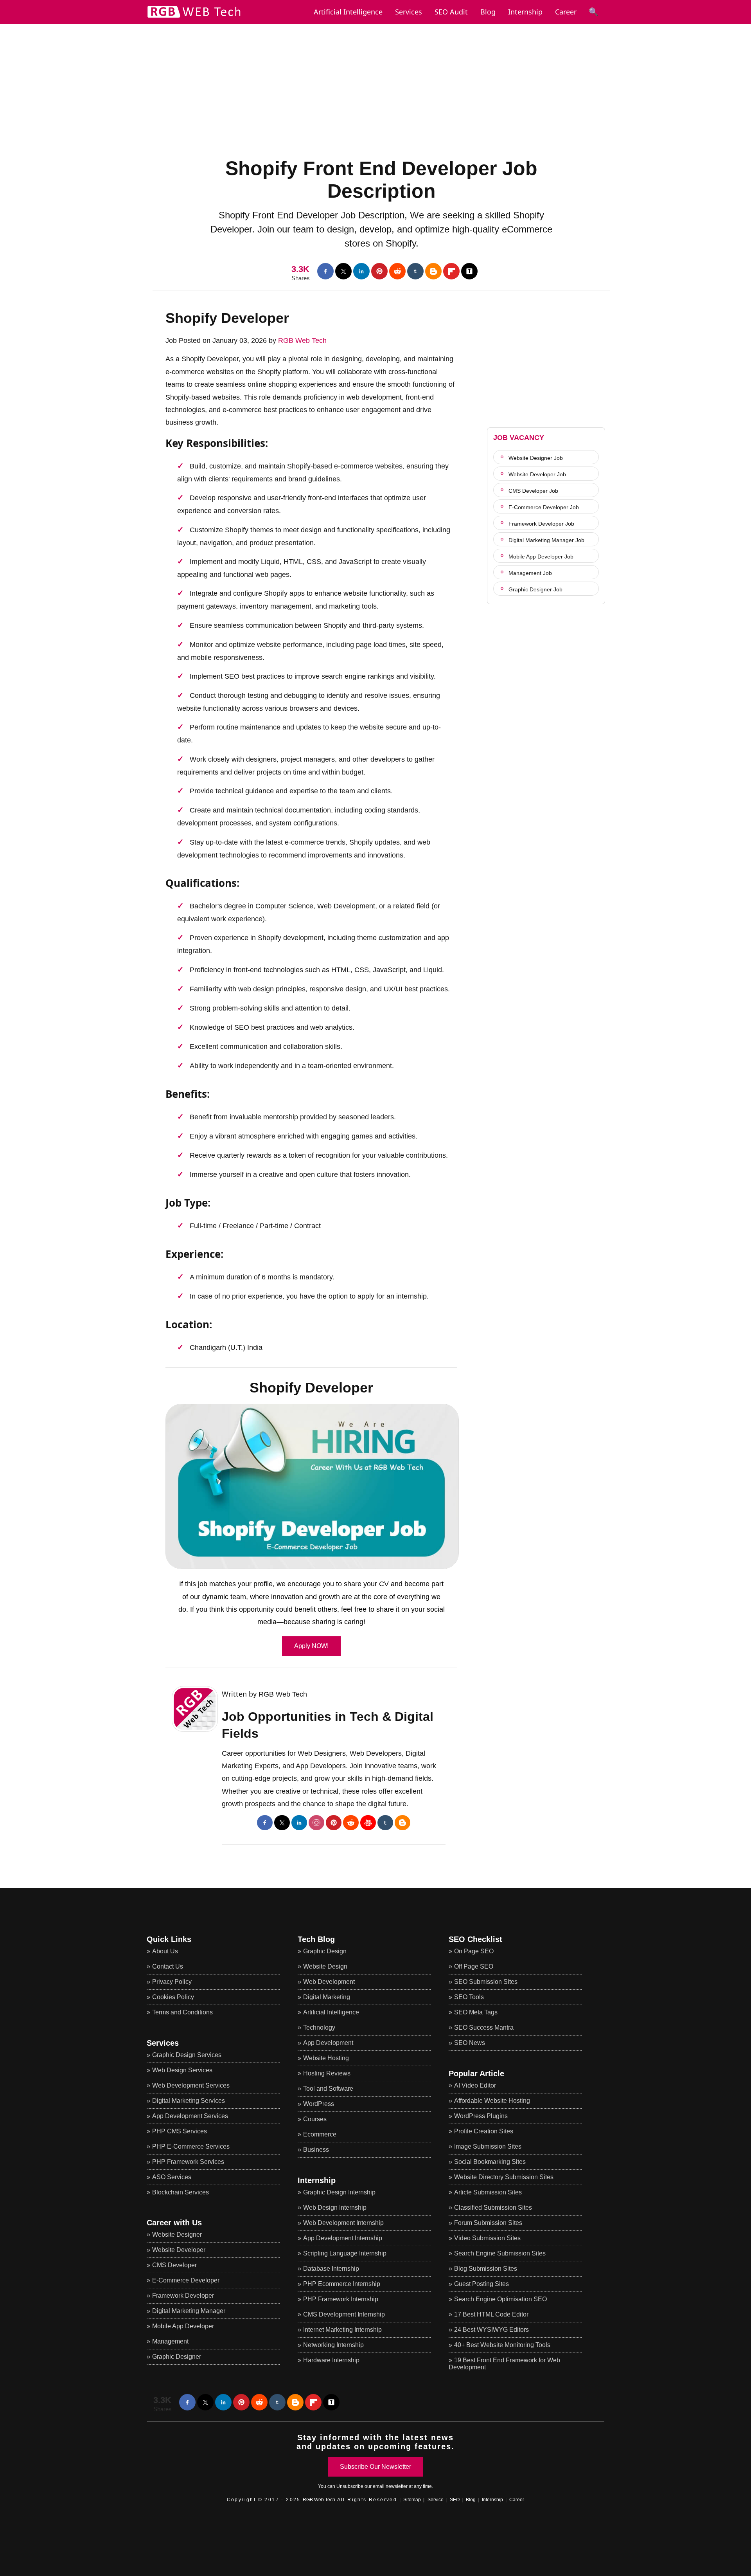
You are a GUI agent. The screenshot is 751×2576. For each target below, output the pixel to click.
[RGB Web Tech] (194, 18)
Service (436, 2500)
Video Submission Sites (487, 2238)
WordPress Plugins (481, 2116)
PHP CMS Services (180, 2131)
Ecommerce (320, 2134)
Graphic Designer (177, 2357)
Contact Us (168, 1966)
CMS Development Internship (344, 2314)
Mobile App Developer (183, 2326)
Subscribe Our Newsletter (375, 2467)
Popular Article (476, 2073)
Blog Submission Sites (486, 2269)
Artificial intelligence (348, 12)
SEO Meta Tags (476, 2012)
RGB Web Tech (302, 340)
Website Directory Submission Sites (504, 2177)
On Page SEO (474, 1951)
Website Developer (179, 2250)
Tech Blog (316, 1939)
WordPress (319, 2104)
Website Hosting (326, 2058)
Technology (319, 2027)
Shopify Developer (227, 318)
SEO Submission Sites (486, 1982)
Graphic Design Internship (339, 2192)
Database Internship (331, 2269)
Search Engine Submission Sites (500, 2253)
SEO (455, 2500)
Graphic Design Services (187, 2055)
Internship (525, 12)
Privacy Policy (172, 1982)
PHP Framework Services (188, 2162)
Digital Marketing (327, 1997)
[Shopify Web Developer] (311, 1486)
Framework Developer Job (541, 524)
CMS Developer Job (533, 491)
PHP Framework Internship (341, 2299)
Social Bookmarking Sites (490, 2162)
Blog (488, 12)
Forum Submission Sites (488, 2223)
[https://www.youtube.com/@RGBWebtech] (368, 1823)
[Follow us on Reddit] (397, 271)
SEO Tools (469, 1997)
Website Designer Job (536, 458)
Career (566, 12)
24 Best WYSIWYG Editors (491, 2330)
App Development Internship (343, 2238)
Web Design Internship (335, 2208)
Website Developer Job (537, 474)
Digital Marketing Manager (189, 2311)
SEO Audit (451, 12)
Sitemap (412, 2500)
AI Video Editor (475, 2085)
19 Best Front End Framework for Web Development (504, 2364)
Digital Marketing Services (189, 2101)
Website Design (325, 1966)
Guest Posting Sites (482, 2284)
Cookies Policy (173, 1997)
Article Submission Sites (488, 2192)
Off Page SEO (474, 1966)
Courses (315, 2119)
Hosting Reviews (327, 2073)
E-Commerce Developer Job (544, 507)
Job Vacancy (519, 438)
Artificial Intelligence (331, 2012)
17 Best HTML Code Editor (491, 2314)
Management (170, 2341)
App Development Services (190, 2116)
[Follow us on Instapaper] (469, 271)
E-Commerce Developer (186, 2280)
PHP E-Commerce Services (191, 2146)
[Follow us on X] (343, 271)
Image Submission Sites (488, 2146)
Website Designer (177, 2235)
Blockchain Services (181, 2192)
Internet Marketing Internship (342, 2330)
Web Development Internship (343, 2223)
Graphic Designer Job (535, 589)
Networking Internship (333, 2345)
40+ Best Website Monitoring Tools (502, 2345)
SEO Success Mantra (484, 2027)
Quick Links (169, 1939)
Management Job (530, 573)
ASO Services (172, 2177)
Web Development (329, 1982)
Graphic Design (325, 1951)
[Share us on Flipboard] (451, 271)
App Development (328, 2043)
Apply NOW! (311, 1646)
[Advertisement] (375, 79)
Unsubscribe (350, 2486)
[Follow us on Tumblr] (415, 271)
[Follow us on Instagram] (316, 1823)
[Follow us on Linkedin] (361, 271)
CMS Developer (174, 2265)
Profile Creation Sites (484, 2131)
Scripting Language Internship (345, 2253)
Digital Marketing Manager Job (546, 540)
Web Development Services (191, 2085)
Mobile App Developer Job (541, 557)
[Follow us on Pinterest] (379, 271)
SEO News (470, 2043)
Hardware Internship (331, 2360)
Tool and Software (328, 2089)
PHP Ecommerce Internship (342, 2284)
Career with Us (174, 2223)
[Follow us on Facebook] (325, 271)
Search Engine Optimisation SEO (500, 2299)
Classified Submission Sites (493, 2208)
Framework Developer (183, 2296)
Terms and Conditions (182, 2012)
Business (316, 2150)
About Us (165, 1951)
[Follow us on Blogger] (433, 271)
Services (409, 12)
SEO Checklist (475, 1939)
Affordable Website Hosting (492, 2101)
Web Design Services (182, 2070)
